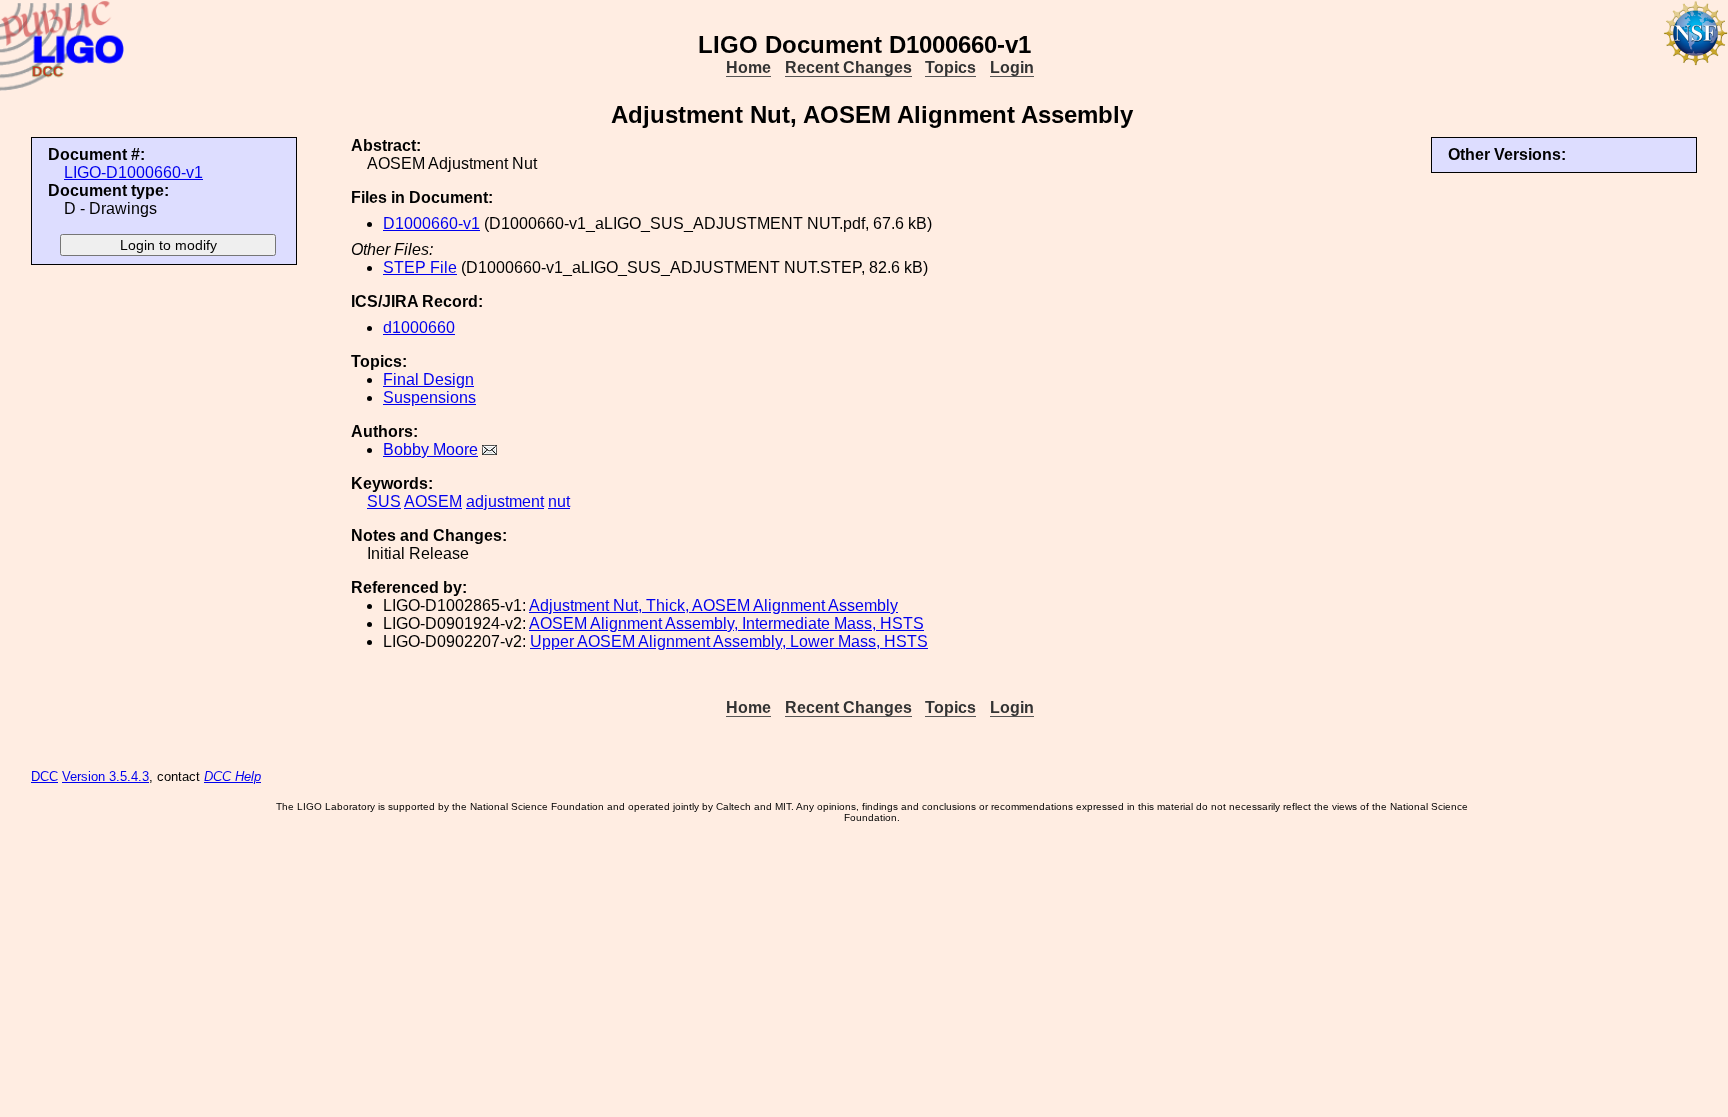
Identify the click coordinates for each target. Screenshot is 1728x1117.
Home (748, 67)
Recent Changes (848, 67)
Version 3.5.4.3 (105, 776)
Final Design (428, 379)
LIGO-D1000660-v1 (133, 172)
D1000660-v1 (431, 223)
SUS (384, 501)
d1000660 (419, 327)
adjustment (505, 501)
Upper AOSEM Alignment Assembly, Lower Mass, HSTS (729, 641)
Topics (950, 67)
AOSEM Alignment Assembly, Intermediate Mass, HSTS (726, 623)
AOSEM (433, 501)
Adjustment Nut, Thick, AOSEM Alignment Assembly (713, 605)
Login (1012, 67)
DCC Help (232, 776)
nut (559, 501)
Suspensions (429, 397)
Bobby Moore (430, 449)
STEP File (420, 267)
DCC (44, 776)
